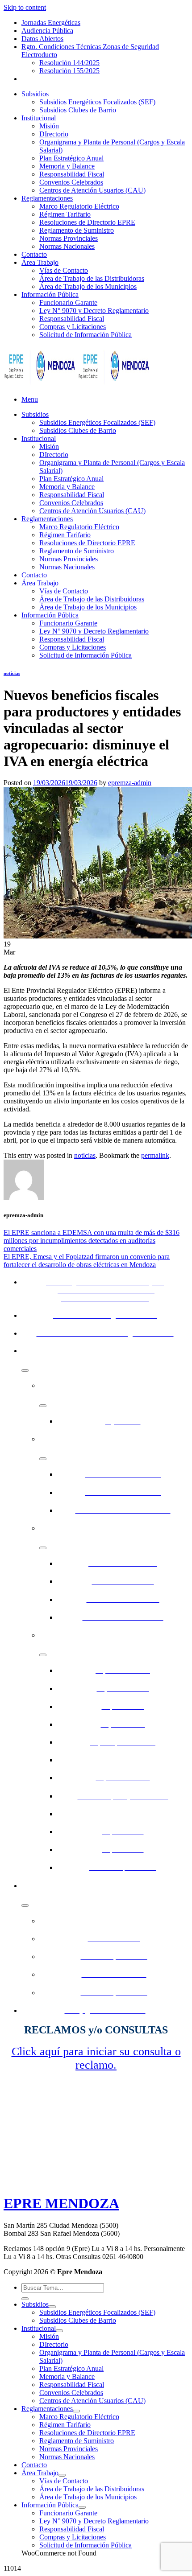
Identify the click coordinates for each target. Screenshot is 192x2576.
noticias (12, 673)
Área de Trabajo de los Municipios (88, 286)
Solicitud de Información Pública (86, 335)
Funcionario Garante (68, 302)
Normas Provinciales (69, 238)
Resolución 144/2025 (69, 63)
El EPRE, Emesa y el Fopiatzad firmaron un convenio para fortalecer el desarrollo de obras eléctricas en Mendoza (87, 1261)
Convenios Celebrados (71, 182)
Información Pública (50, 294)
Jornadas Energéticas (51, 23)
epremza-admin (130, 783)
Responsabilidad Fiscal (72, 174)
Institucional (39, 118)
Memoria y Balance (67, 166)
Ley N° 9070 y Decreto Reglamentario (94, 311)
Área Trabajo (40, 262)
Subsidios (35, 94)
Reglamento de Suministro (77, 230)
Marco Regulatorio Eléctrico (79, 206)
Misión (49, 126)
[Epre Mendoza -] (78, 384)
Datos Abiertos (42, 39)
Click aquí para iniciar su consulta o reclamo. (96, 2058)
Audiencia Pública (47, 31)
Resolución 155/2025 (69, 71)
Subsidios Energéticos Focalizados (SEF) (97, 102)
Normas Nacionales (67, 246)
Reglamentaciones (47, 198)
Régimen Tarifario (65, 214)
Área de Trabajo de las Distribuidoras (92, 278)
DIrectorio (54, 134)
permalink (155, 1155)
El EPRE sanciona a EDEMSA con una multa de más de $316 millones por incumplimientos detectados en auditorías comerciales (92, 1241)
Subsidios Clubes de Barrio (78, 110)
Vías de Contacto (64, 270)
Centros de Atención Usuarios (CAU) (92, 190)
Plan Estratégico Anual (71, 158)
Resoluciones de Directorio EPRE (87, 222)
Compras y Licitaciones (73, 327)
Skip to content (25, 7)
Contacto (34, 254)
